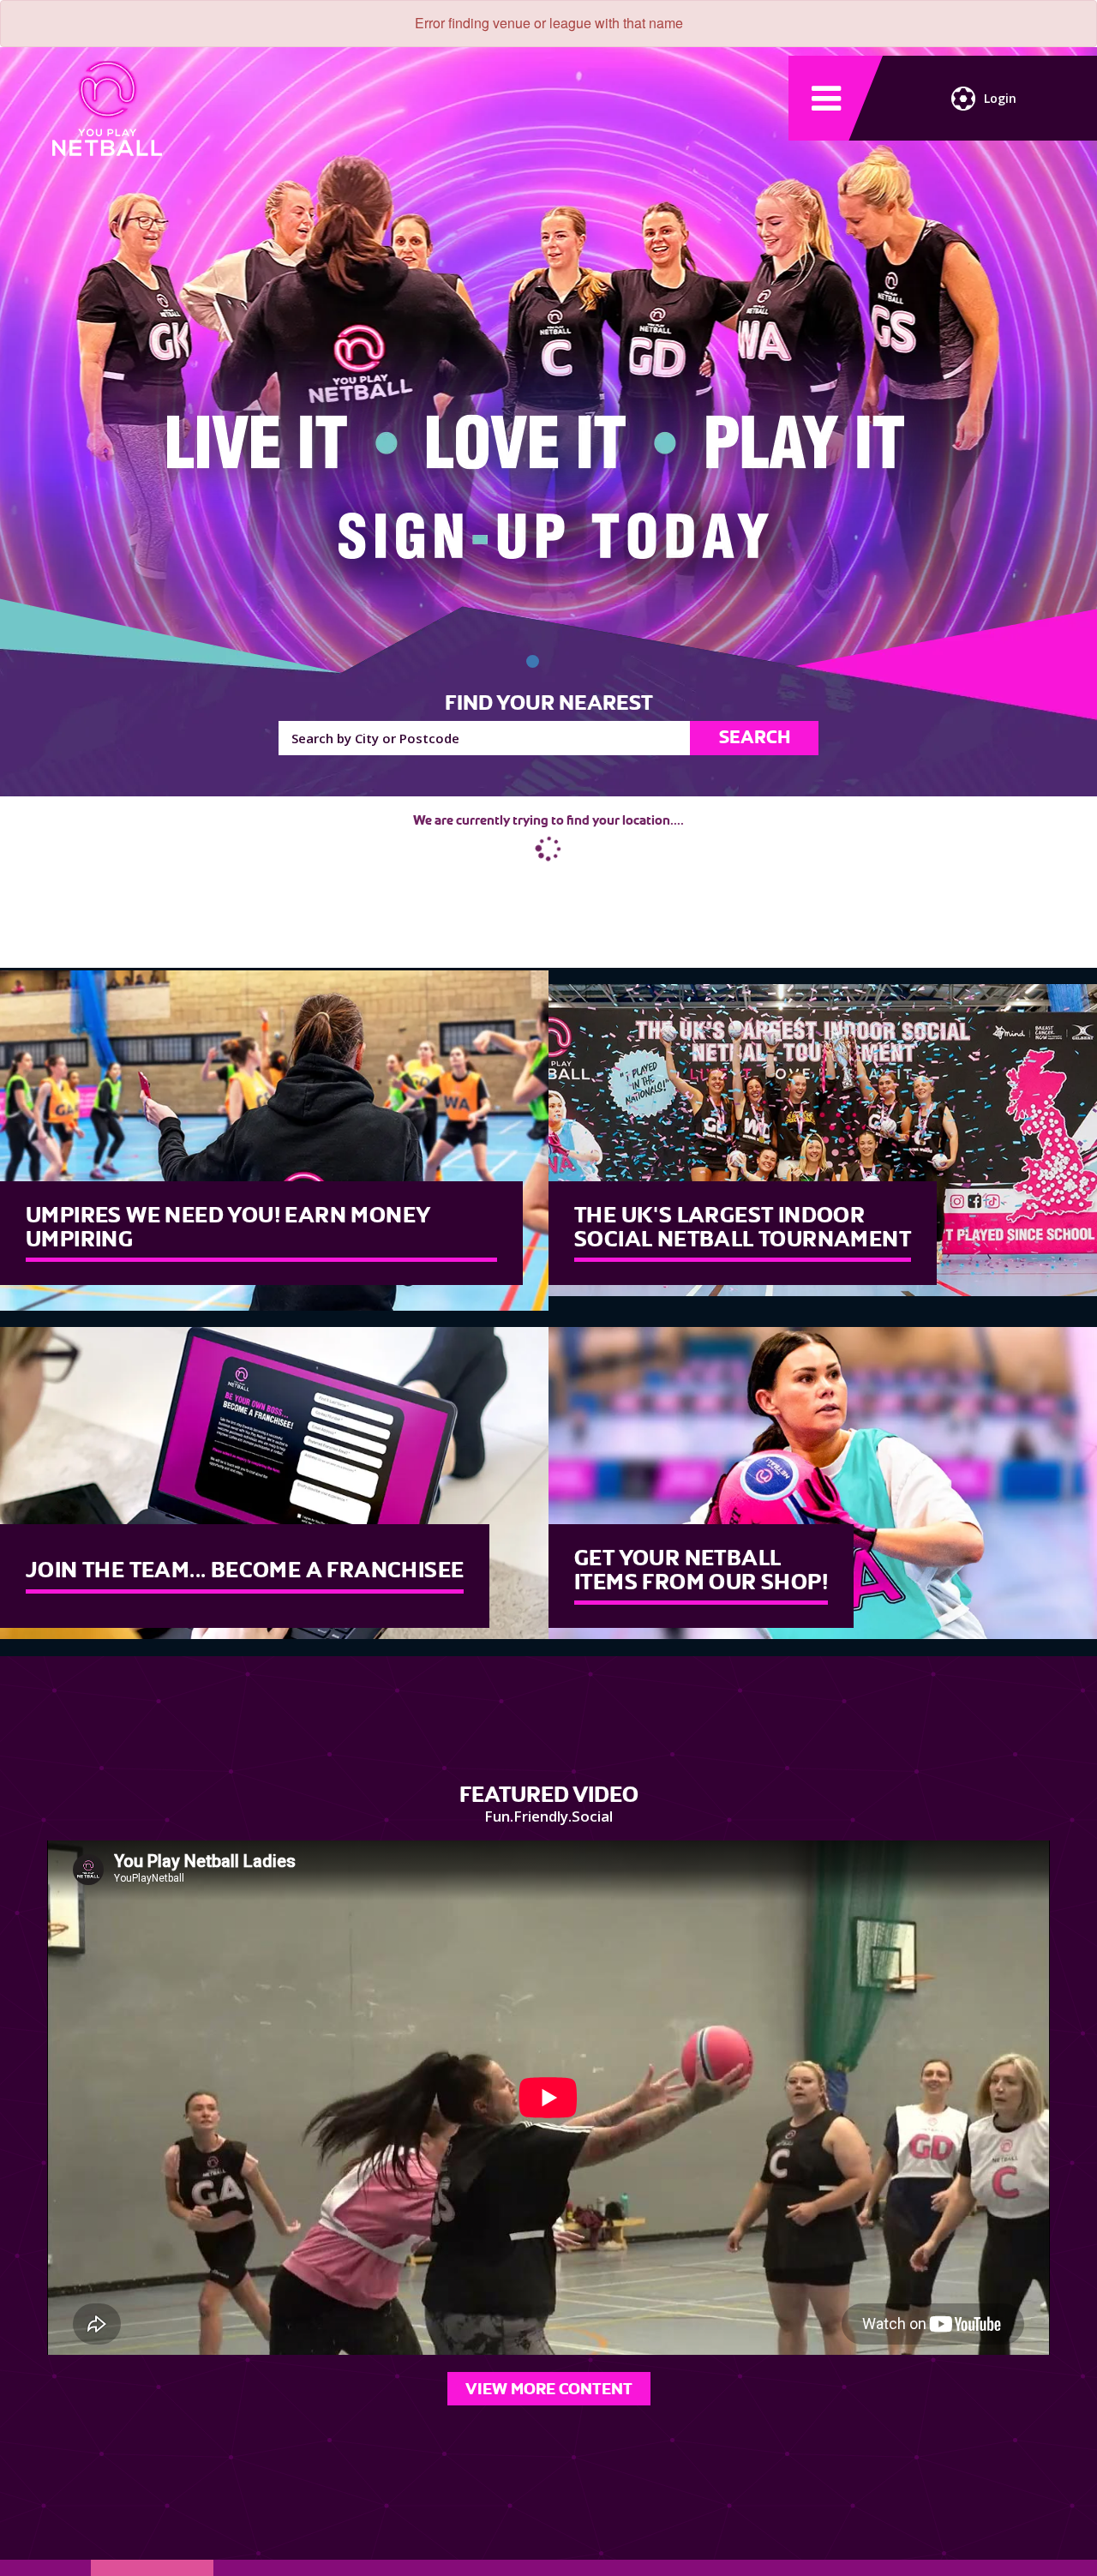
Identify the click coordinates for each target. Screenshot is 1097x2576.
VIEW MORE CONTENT (549, 2389)
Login (1000, 98)
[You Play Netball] (533, 661)
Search (755, 737)
